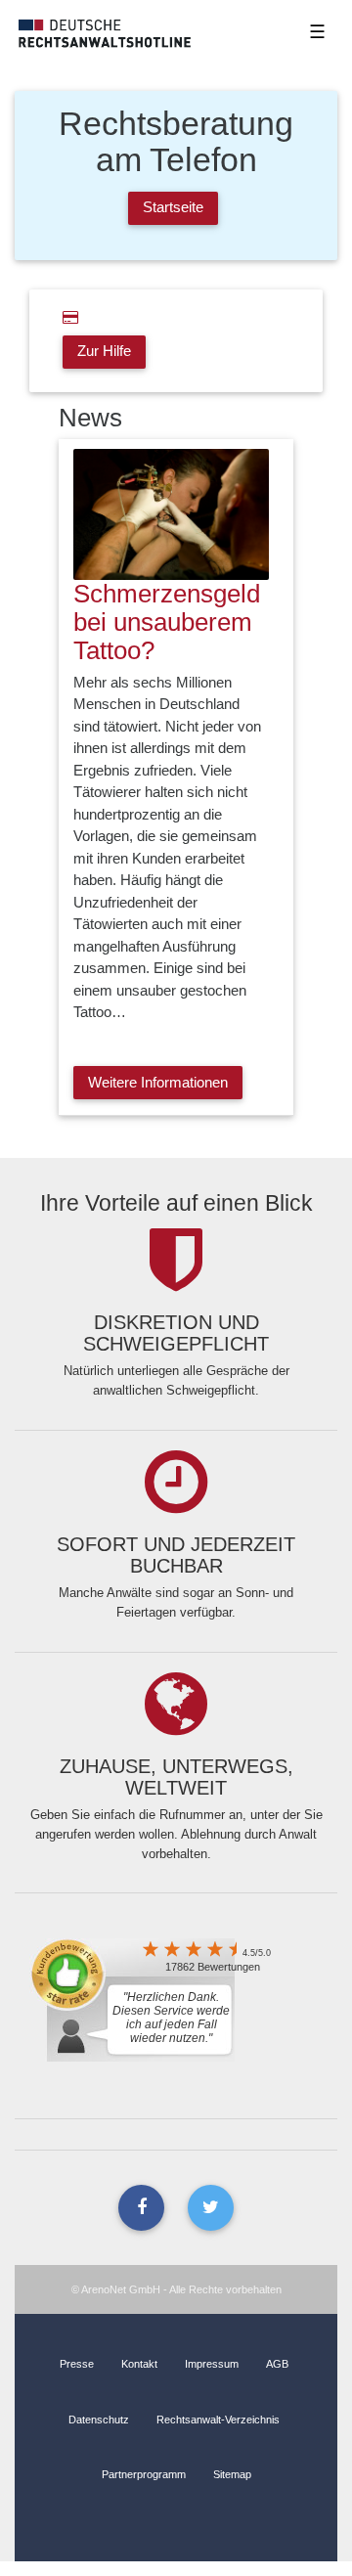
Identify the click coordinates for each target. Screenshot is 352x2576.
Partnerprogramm (144, 2474)
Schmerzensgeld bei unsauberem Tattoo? (167, 622)
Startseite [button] (173, 207)
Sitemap (232, 2474)
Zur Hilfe (104, 351)
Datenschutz (99, 2420)
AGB (277, 2364)
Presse (77, 2364)
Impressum (212, 2364)
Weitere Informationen (158, 1082)
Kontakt (139, 2364)
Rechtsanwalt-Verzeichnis (218, 2420)
